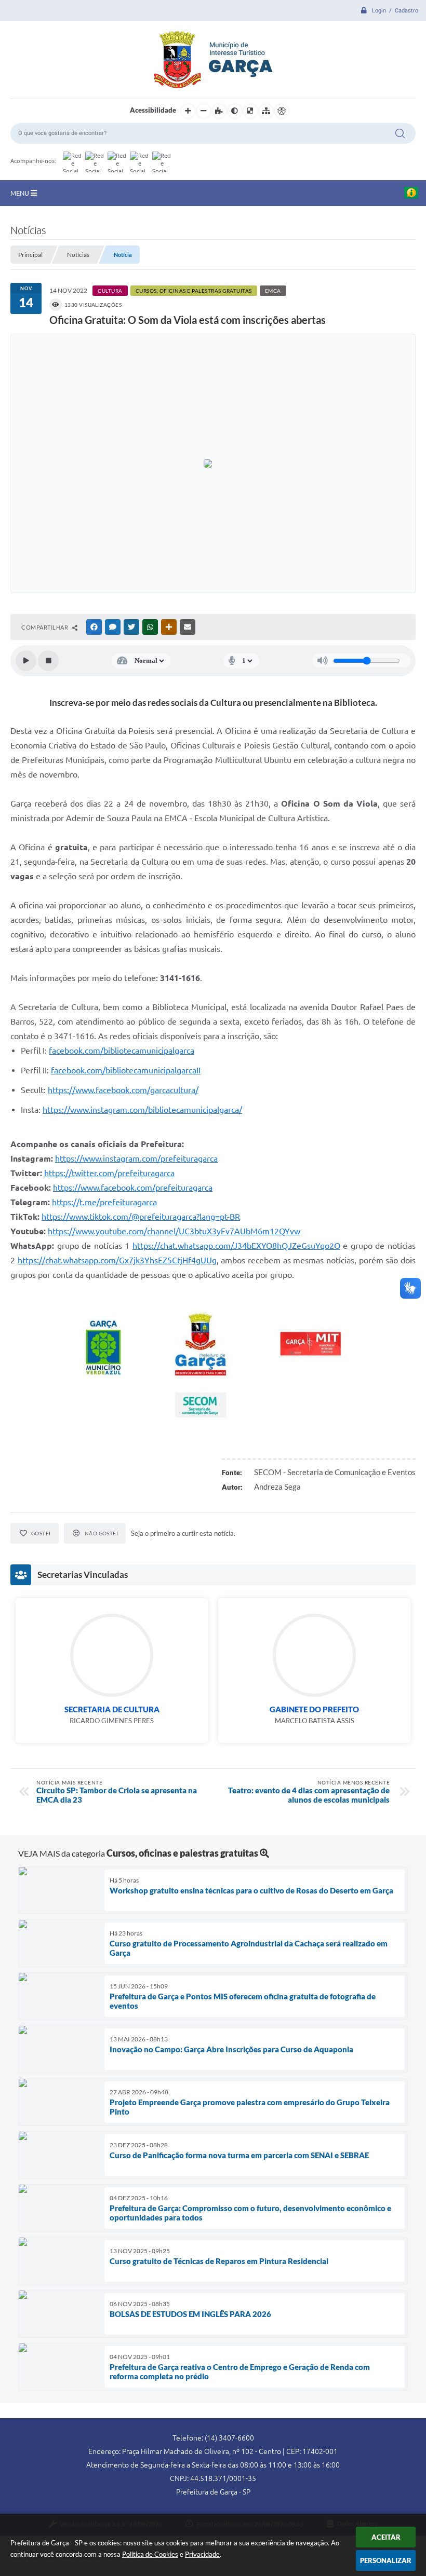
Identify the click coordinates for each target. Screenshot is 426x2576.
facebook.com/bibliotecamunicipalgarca (122, 1051)
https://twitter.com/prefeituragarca (109, 1173)
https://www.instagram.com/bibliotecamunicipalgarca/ (142, 1110)
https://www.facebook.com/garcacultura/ (123, 1090)
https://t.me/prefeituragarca (104, 1202)
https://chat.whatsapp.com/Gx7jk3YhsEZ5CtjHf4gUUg (117, 1260)
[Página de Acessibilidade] (282, 111)
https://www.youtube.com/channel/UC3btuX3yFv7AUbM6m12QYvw (174, 1231)
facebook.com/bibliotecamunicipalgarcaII (126, 1070)
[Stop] (48, 661)
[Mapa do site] (266, 111)
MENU (21, 193)
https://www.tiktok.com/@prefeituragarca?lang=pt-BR (141, 1217)
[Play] (26, 661)
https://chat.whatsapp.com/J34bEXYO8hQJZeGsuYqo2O (236, 1246)
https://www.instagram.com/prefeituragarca (136, 1158)
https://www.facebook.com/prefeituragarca (133, 1188)
